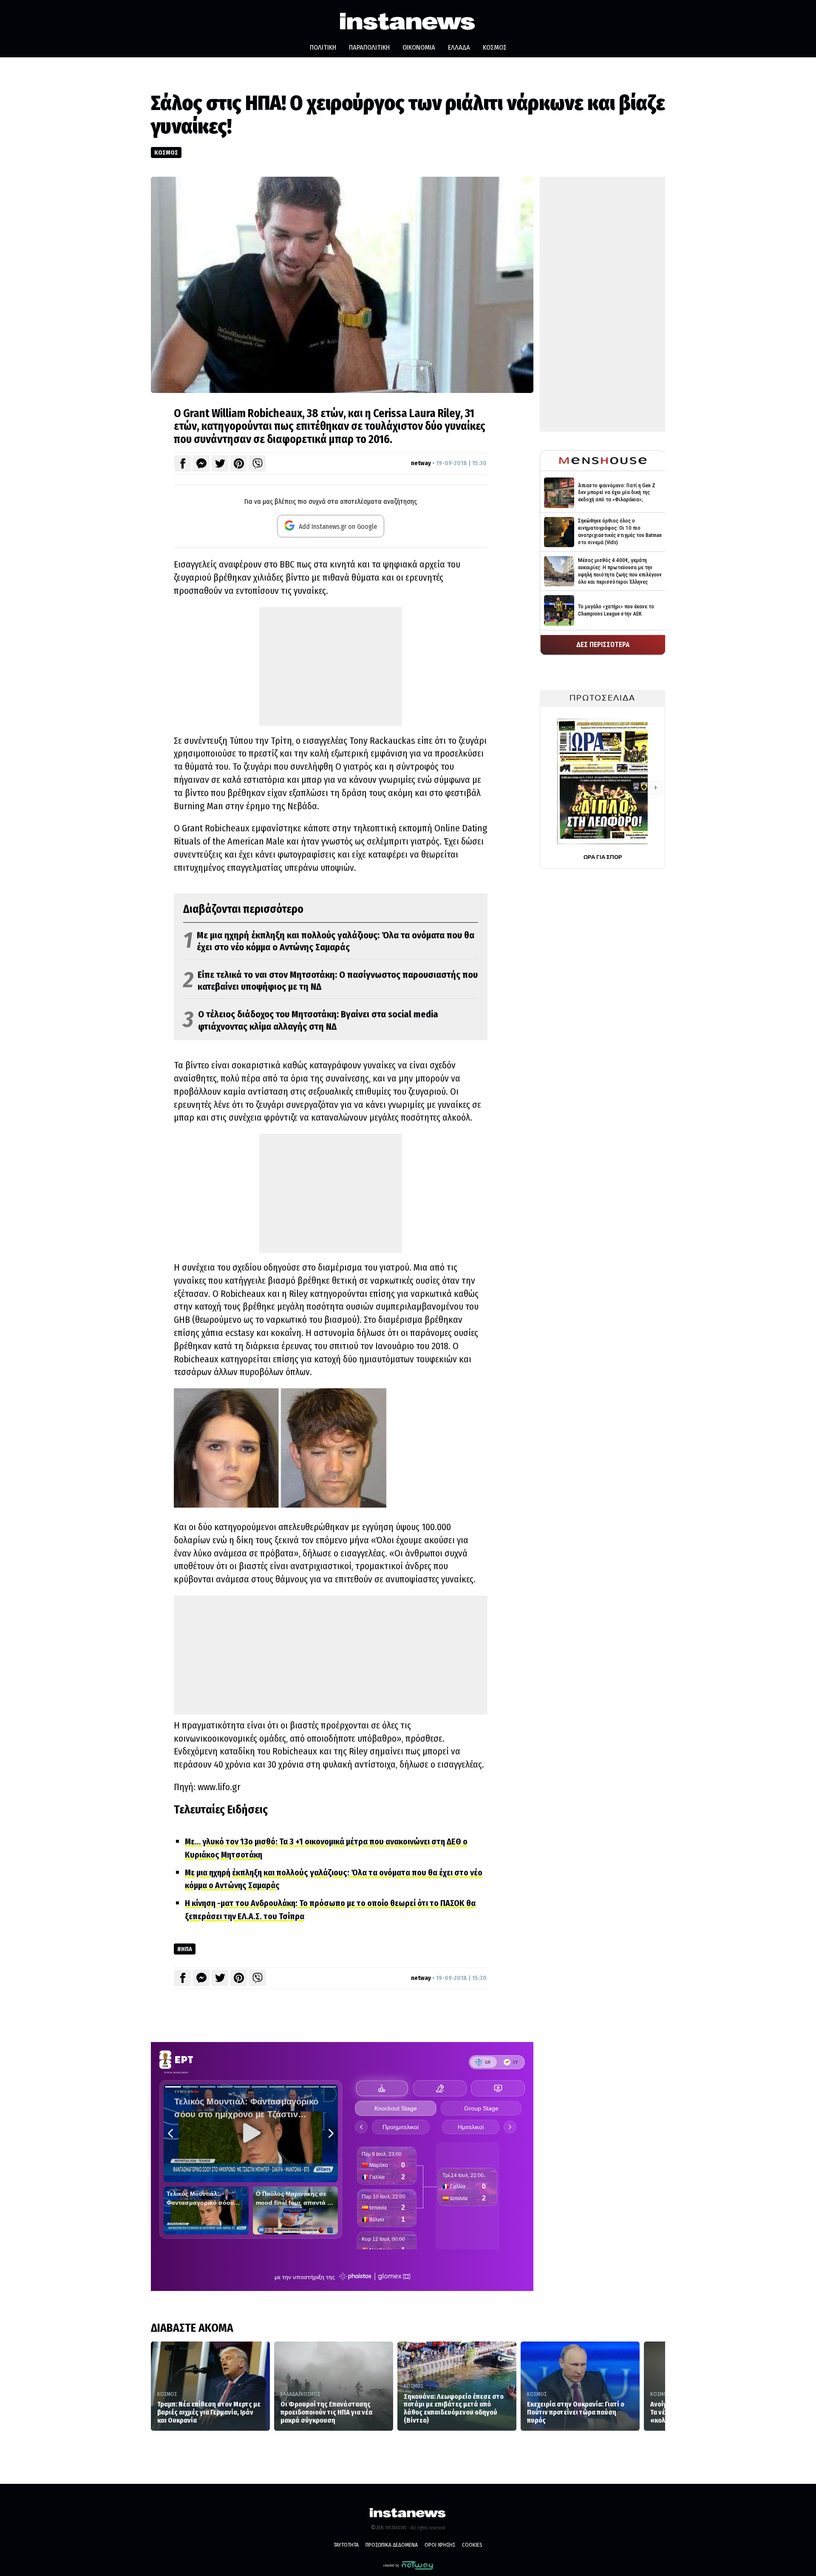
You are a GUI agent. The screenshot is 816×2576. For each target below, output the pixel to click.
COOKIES (472, 2545)
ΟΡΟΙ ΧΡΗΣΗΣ (440, 2545)
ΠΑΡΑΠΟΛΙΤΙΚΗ (369, 47)
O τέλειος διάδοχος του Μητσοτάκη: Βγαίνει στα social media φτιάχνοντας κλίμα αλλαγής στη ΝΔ (311, 1021)
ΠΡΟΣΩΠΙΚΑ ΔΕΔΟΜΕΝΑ (392, 2545)
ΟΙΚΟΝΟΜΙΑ (419, 47)
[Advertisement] (331, 667)
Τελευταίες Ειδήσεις (221, 1810)
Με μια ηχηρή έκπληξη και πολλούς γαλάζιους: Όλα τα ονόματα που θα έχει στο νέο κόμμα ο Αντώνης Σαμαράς (329, 942)
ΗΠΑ (187, 1949)
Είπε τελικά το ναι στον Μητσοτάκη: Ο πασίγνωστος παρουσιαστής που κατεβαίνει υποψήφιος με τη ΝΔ (330, 981)
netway (421, 463)
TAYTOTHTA (346, 2545)
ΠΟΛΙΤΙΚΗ (323, 47)
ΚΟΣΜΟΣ (495, 47)
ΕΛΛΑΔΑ (459, 47)
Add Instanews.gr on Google (337, 527)
